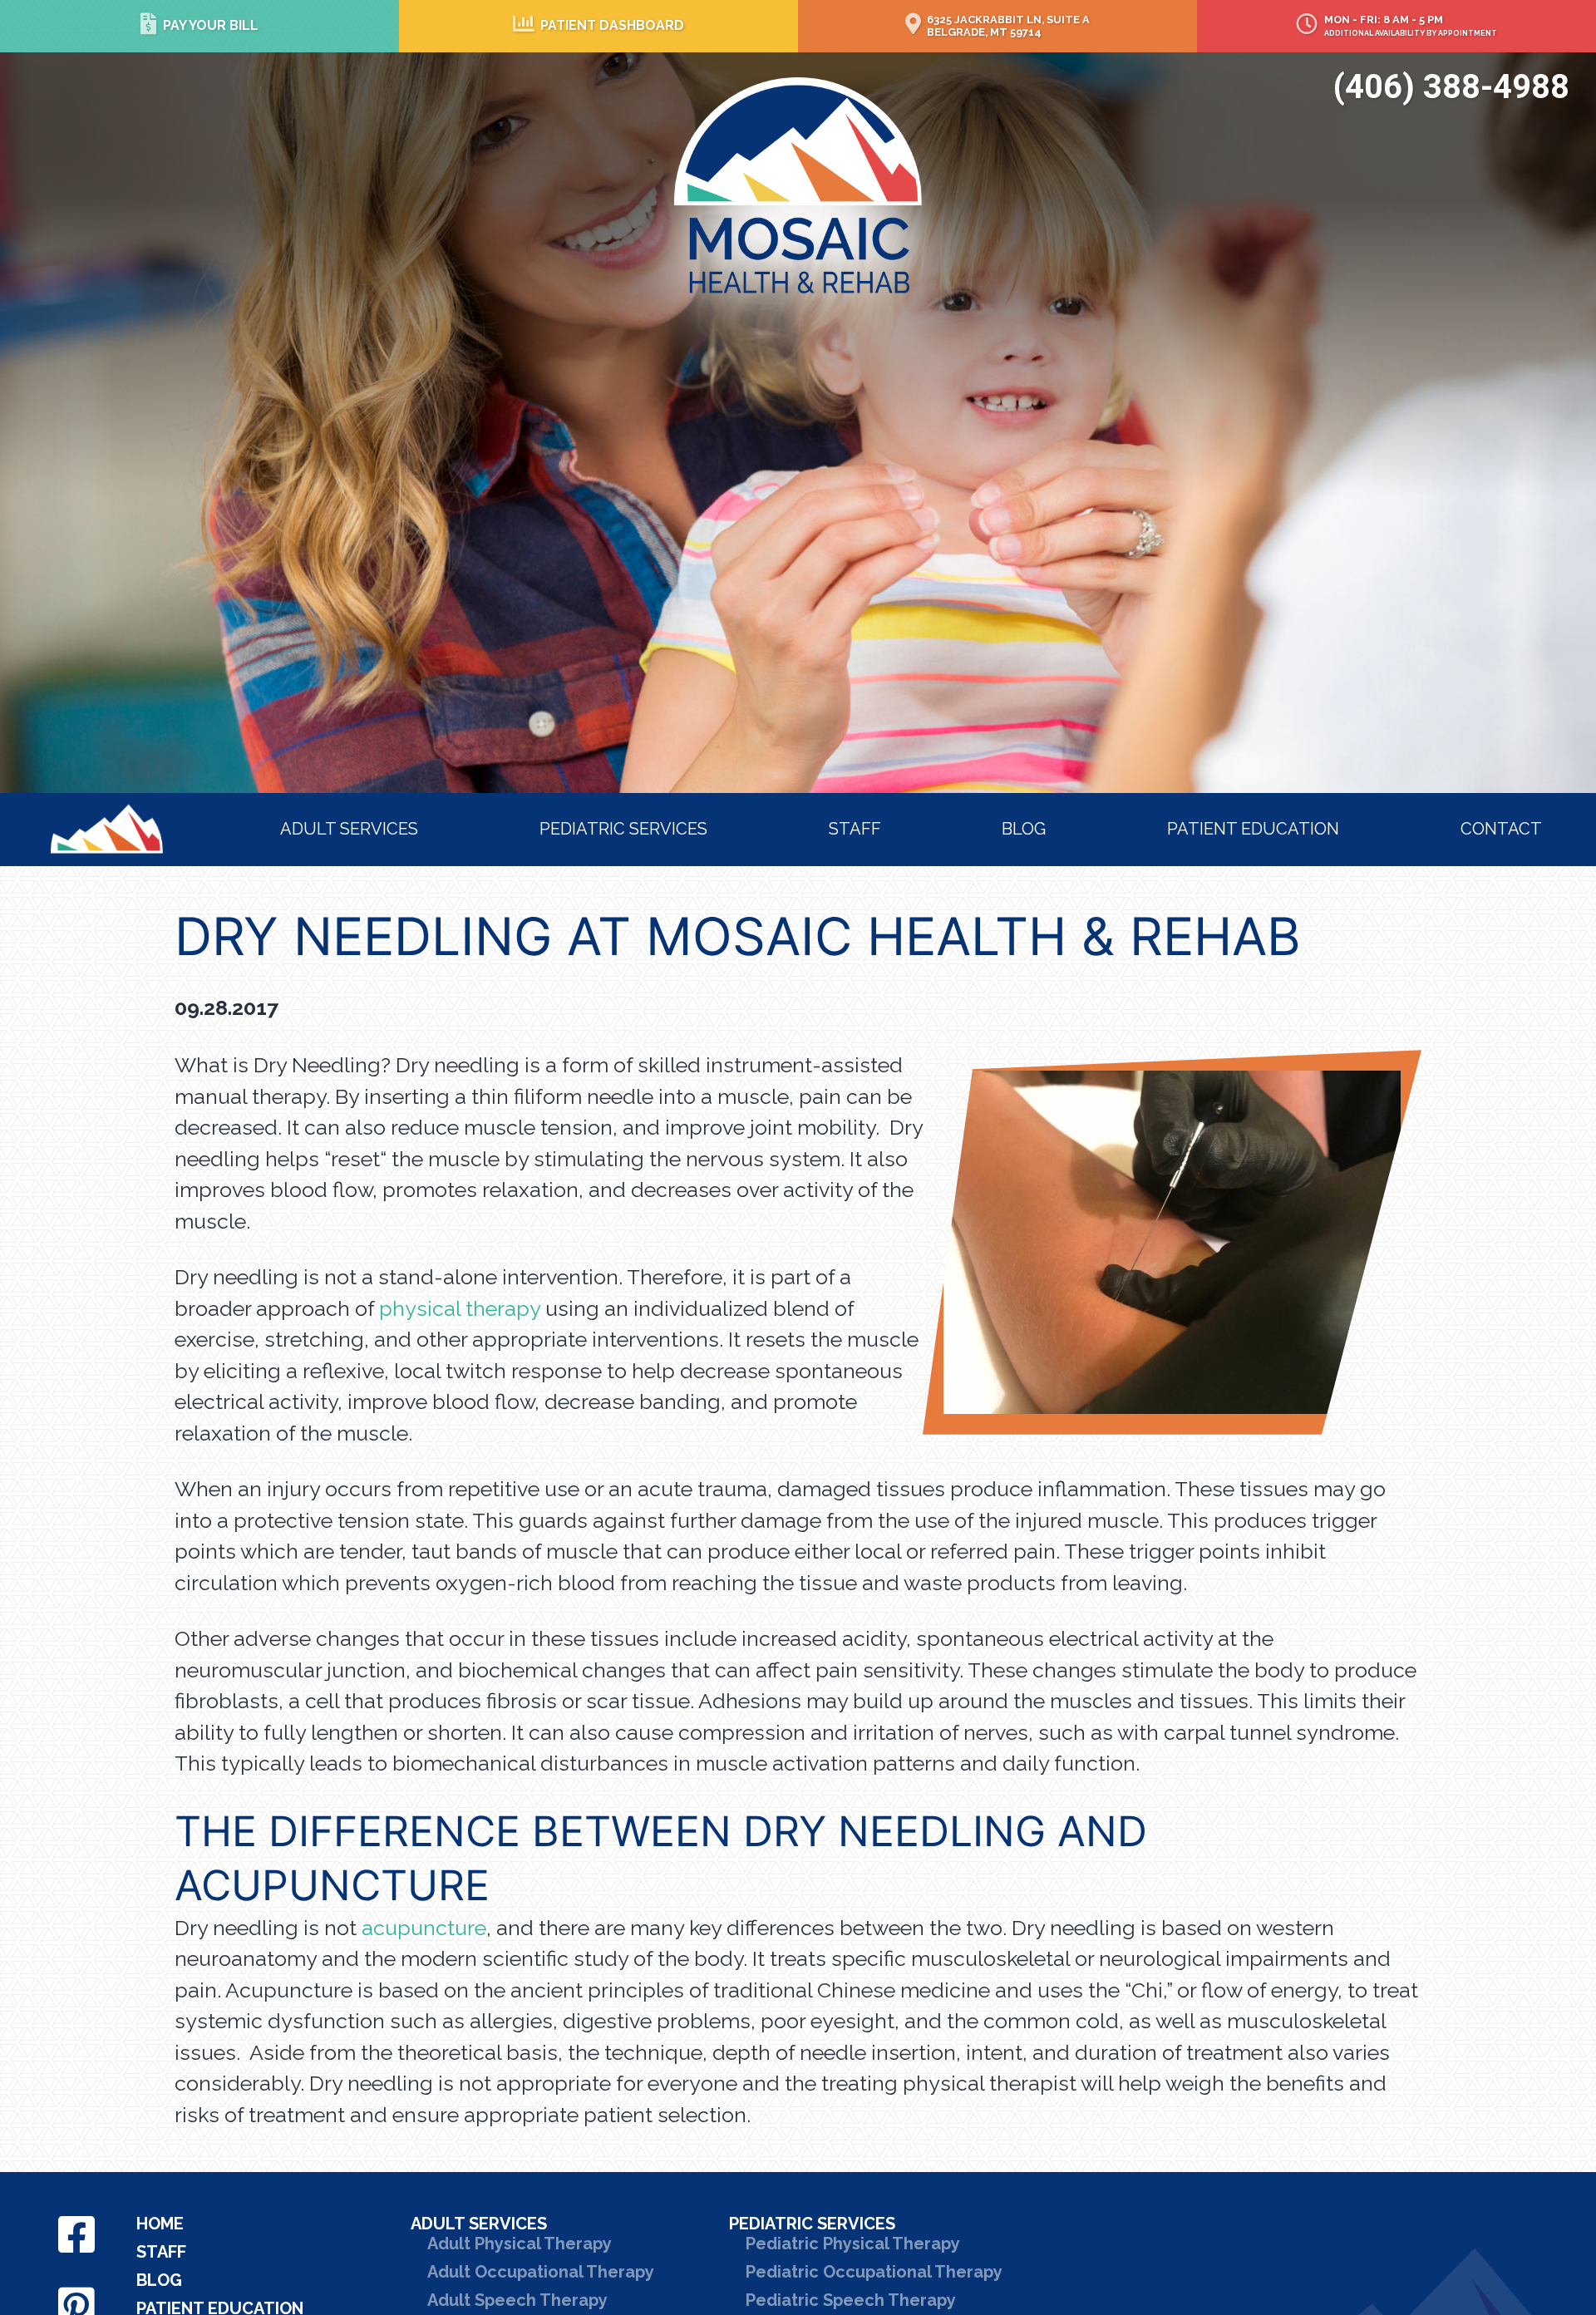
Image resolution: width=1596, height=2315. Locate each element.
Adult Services (349, 829)
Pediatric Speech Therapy (851, 2300)
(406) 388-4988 (1451, 87)
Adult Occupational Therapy (541, 2272)
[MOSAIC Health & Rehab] (798, 184)
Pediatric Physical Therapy (853, 2244)
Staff (855, 829)
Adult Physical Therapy (520, 2244)
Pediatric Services (623, 829)
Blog (1024, 829)
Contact (1501, 829)
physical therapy (460, 1308)
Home (79, 815)
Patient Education (1253, 829)
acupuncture (424, 1928)
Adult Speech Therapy (517, 2300)
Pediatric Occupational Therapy (874, 2272)
